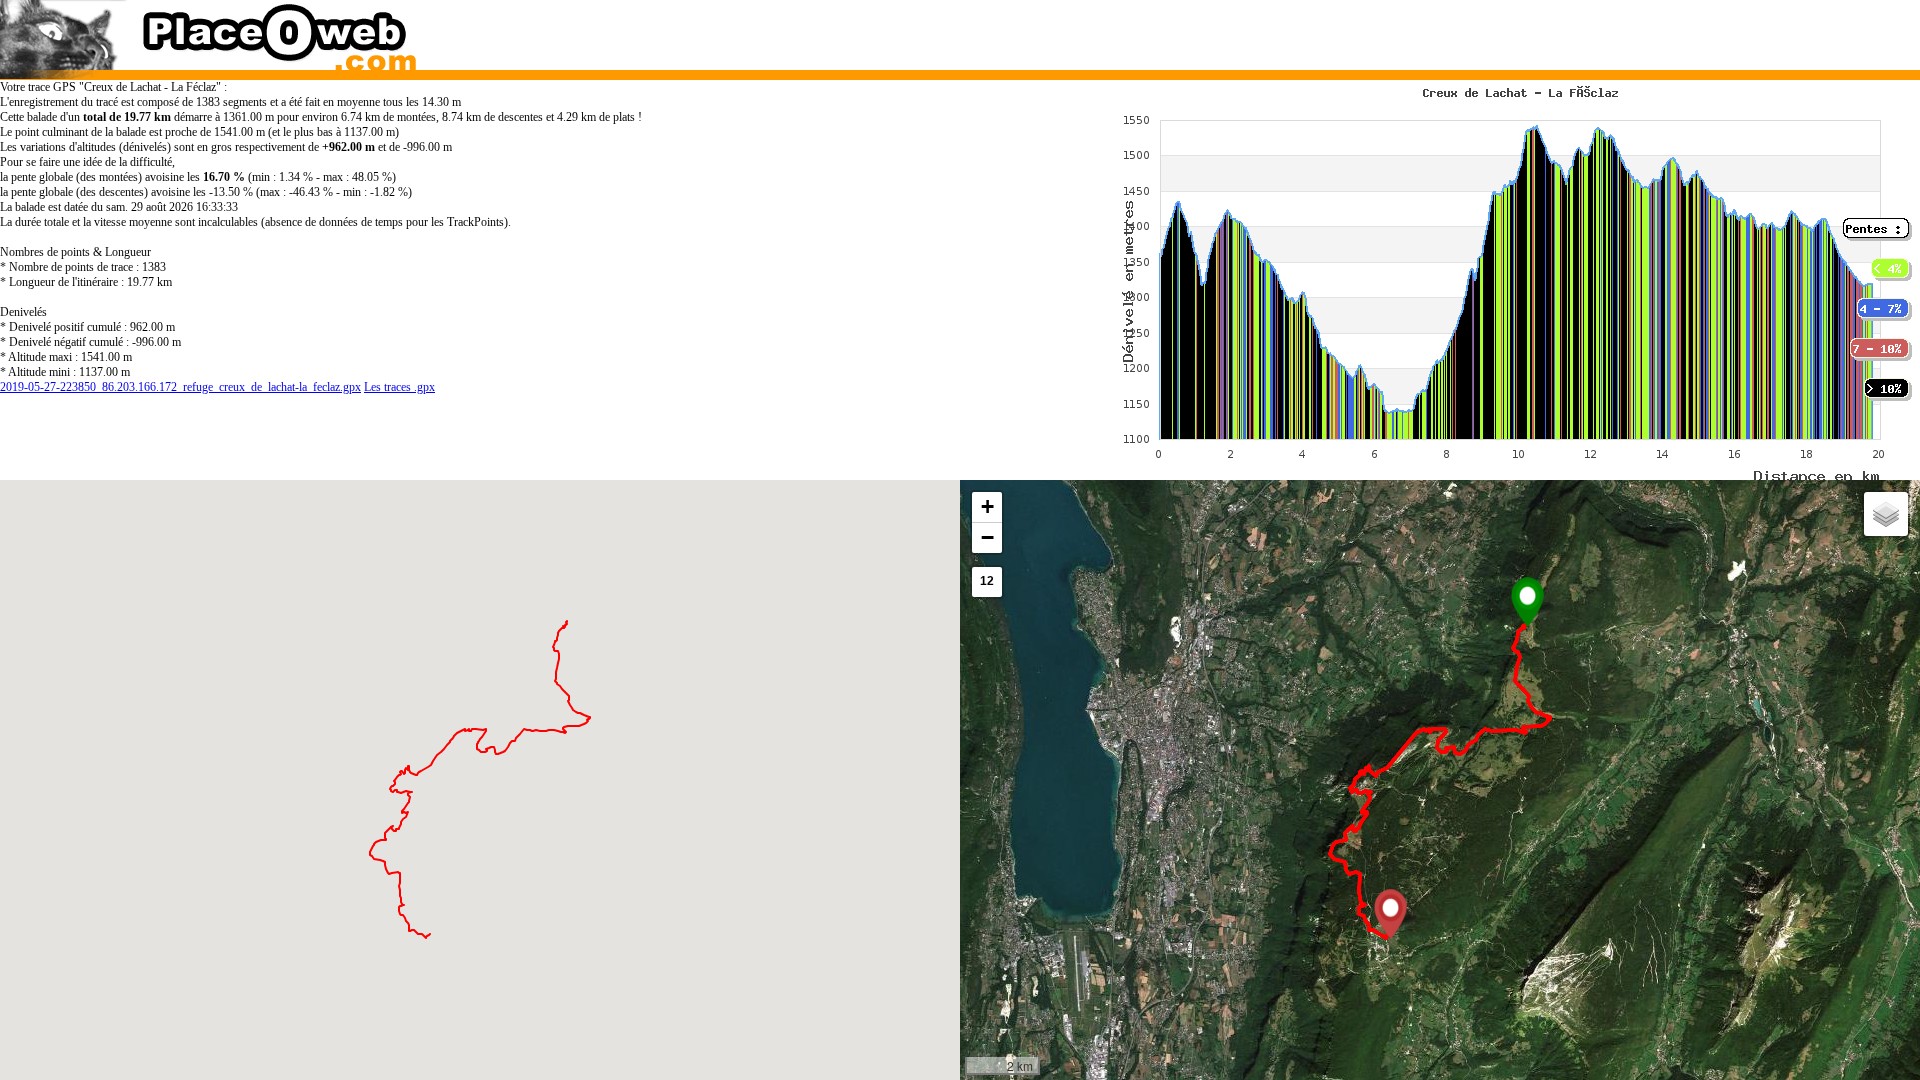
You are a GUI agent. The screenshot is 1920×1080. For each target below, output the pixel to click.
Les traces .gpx (399, 387)
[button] (1527, 602)
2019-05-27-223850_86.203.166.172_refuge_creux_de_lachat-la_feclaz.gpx (180, 387)
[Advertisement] (1414, 30)
